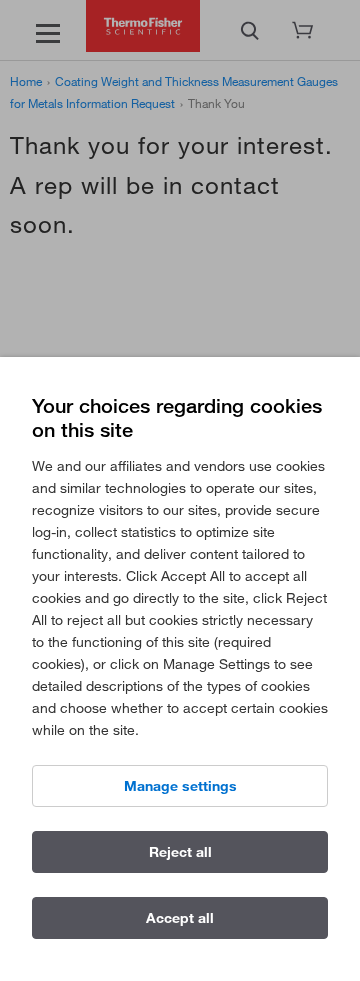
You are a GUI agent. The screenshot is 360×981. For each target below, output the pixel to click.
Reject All (180, 852)
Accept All (180, 918)
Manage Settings (180, 786)
